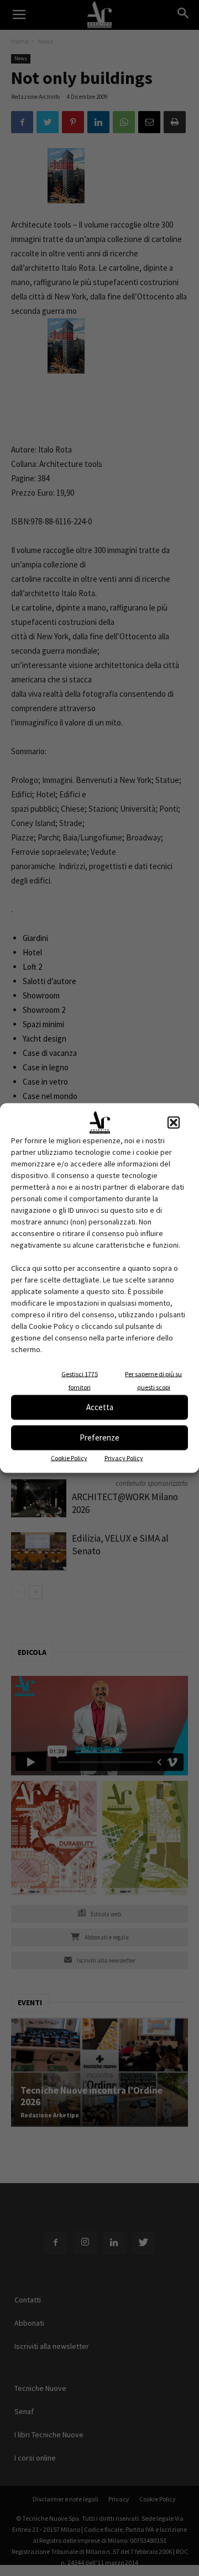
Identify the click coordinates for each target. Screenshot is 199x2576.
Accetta (100, 1407)
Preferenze (99, 1437)
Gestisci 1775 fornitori (80, 1380)
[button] (174, 1122)
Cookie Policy (69, 1457)
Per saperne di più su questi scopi (153, 1380)
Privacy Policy (124, 1457)
